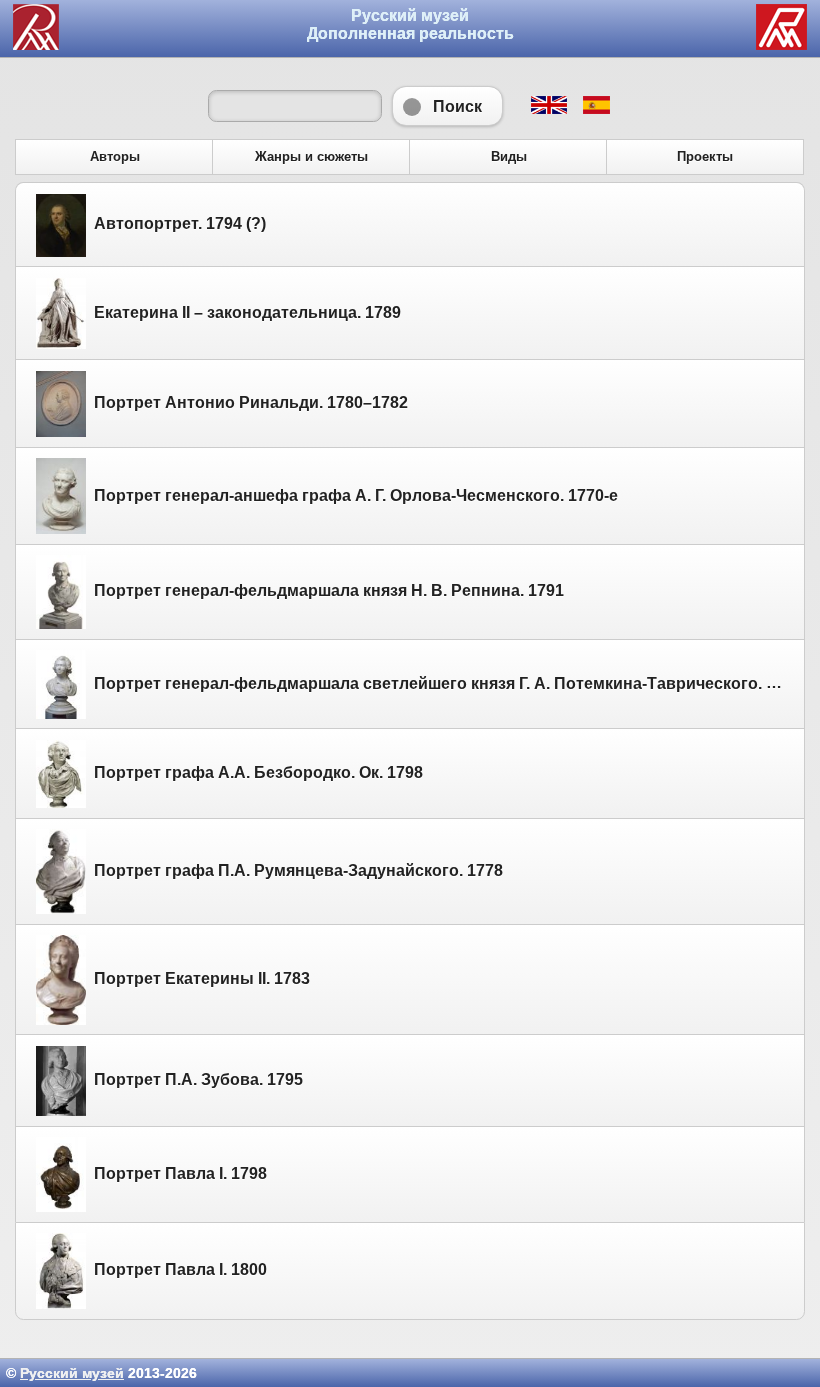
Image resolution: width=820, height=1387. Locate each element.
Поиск (447, 106)
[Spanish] (595, 109)
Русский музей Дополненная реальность (410, 24)
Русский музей (72, 1373)
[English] (548, 109)
